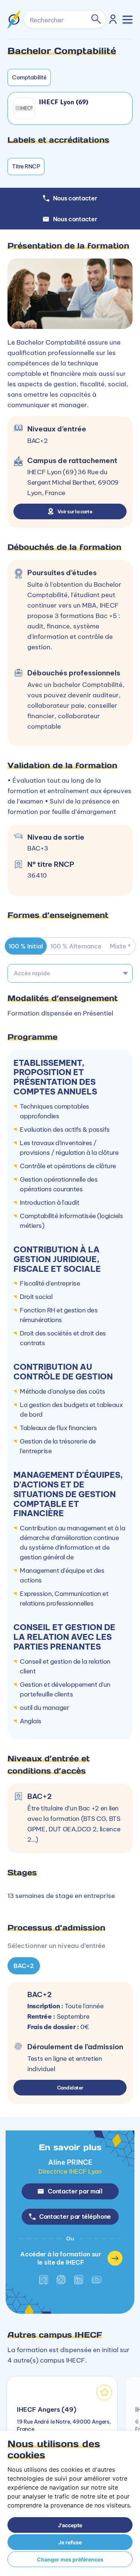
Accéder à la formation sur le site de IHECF (61, 2258)
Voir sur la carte (75, 511)
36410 (37, 875)
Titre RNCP (26, 166)
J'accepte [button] (70, 2525)
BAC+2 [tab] (24, 1966)
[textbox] (70, 973)
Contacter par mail (75, 2191)
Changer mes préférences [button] (70, 2559)
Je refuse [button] (70, 2542)
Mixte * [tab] (120, 946)
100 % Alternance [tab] (76, 946)
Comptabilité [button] (29, 77)
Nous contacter (75, 219)
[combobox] (70, 973)
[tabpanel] (70, 1715)
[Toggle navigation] (127, 20)
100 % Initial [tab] (26, 946)
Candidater (70, 2088)
